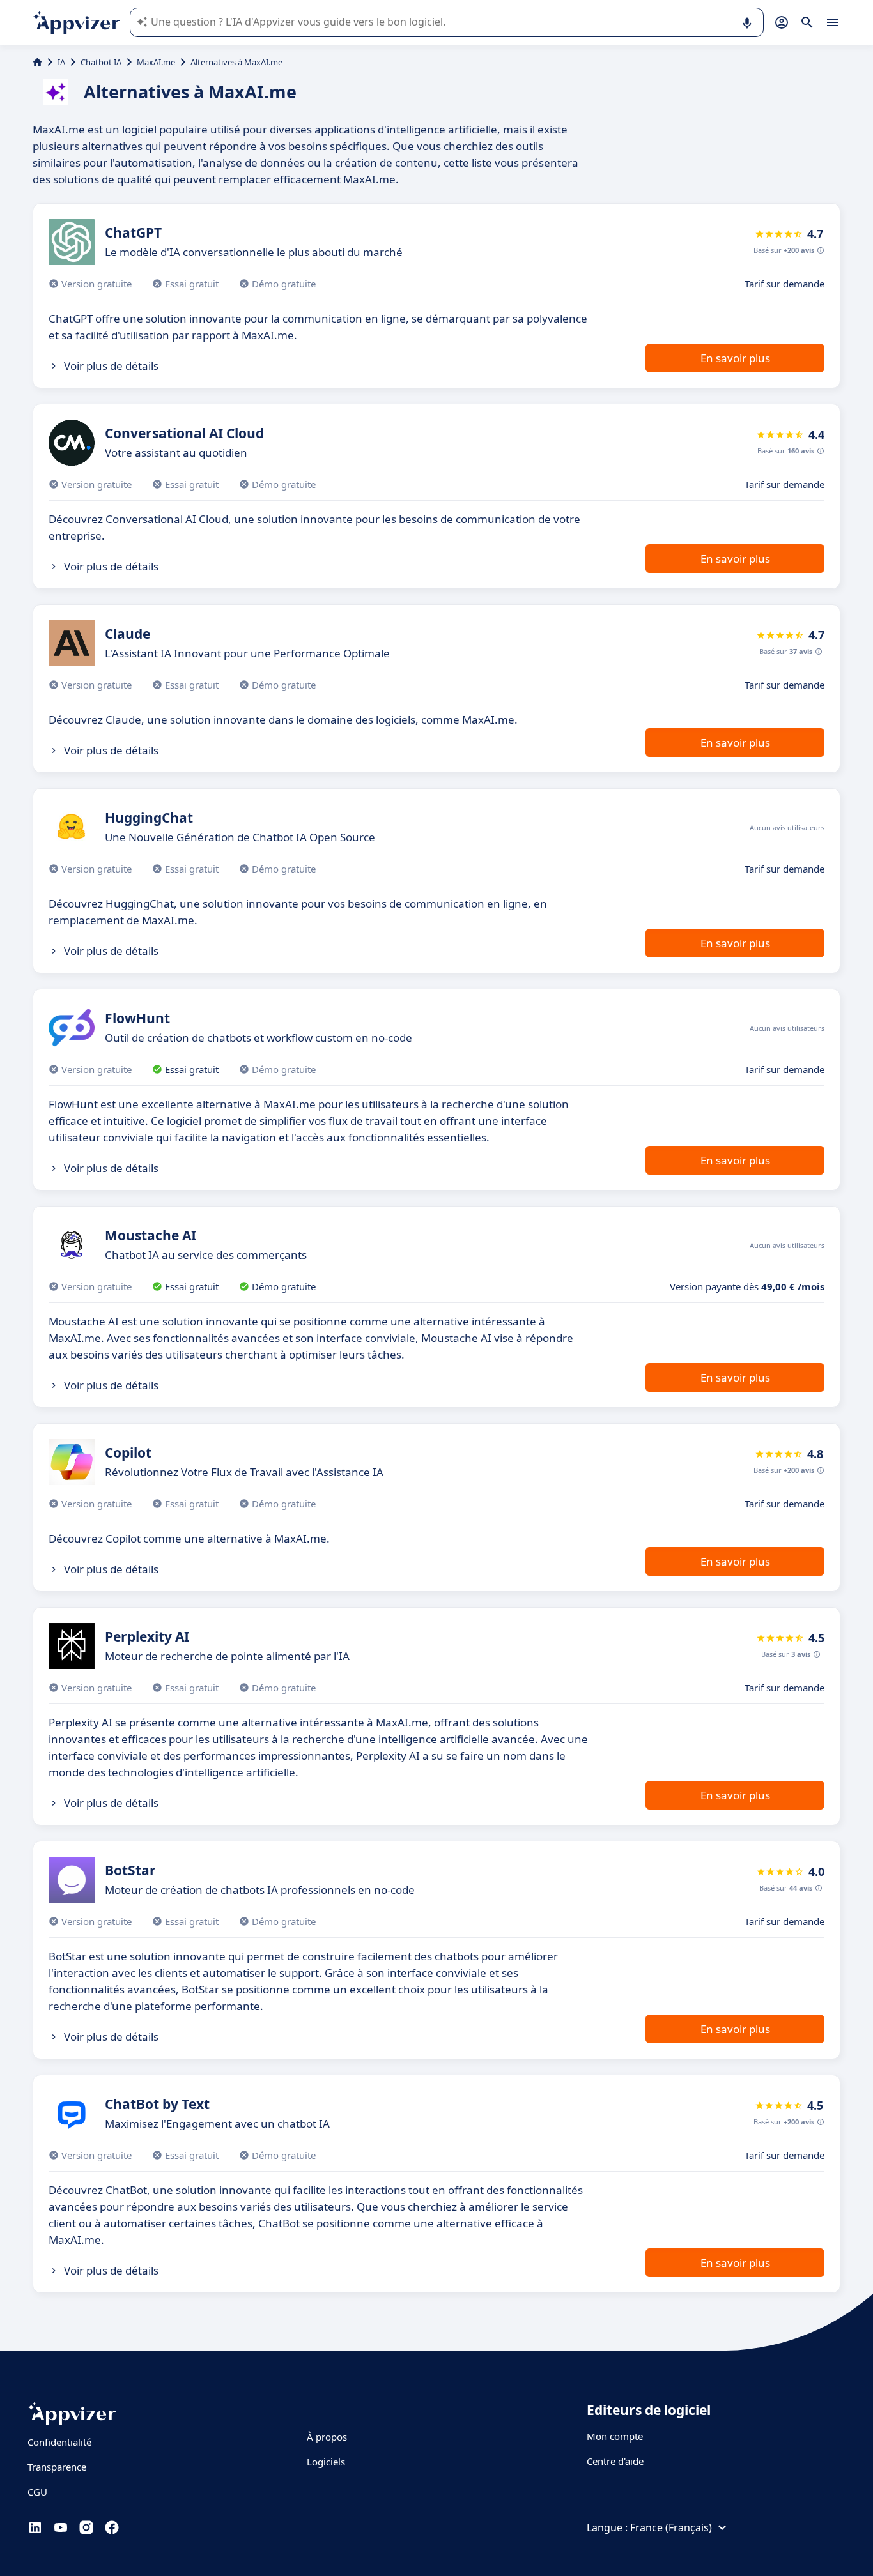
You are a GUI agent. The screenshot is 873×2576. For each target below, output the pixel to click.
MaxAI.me (156, 62)
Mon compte (615, 2436)
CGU (37, 2492)
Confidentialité (59, 2442)
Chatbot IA (101, 62)
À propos (327, 2437)
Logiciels (326, 2462)
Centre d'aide (615, 2461)
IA (61, 62)
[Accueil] (37, 62)
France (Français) (671, 2527)
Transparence (57, 2467)
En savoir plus (735, 358)
